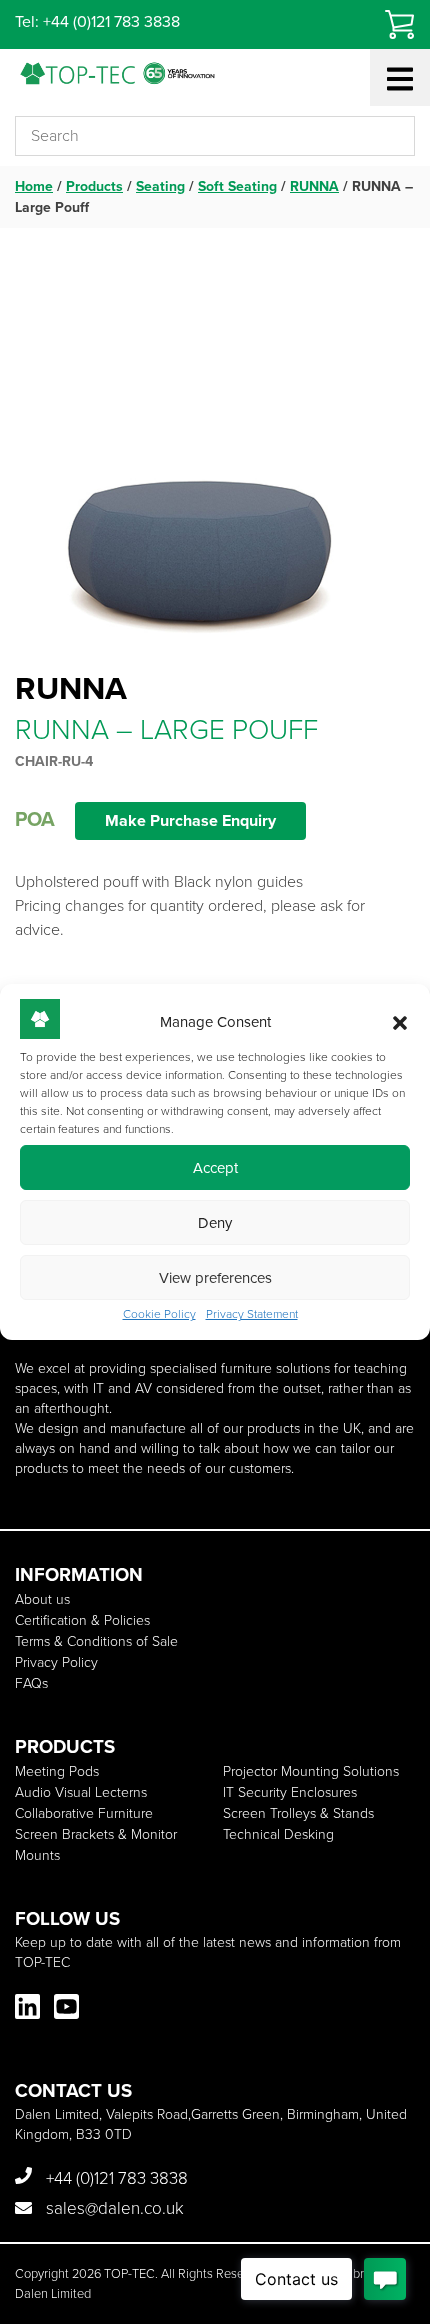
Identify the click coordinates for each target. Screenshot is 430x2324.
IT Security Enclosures (290, 1792)
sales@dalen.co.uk (113, 2208)
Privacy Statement (252, 1314)
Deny (215, 1223)
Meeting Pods (57, 1771)
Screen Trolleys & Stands (298, 1813)
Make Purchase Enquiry (190, 820)
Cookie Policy (159, 1314)
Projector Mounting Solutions (311, 1771)
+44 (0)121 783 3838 (115, 2178)
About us (42, 1599)
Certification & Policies (82, 1620)
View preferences (215, 1278)
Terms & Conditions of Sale (96, 1641)
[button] (400, 1023)
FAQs (31, 1683)
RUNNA (314, 186)
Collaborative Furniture (84, 1813)
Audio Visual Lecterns (81, 1792)
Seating (160, 186)
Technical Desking (278, 1834)
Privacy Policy (56, 1662)
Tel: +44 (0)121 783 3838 (97, 21)
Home (34, 186)
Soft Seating (237, 186)
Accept (215, 1168)
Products (94, 186)
